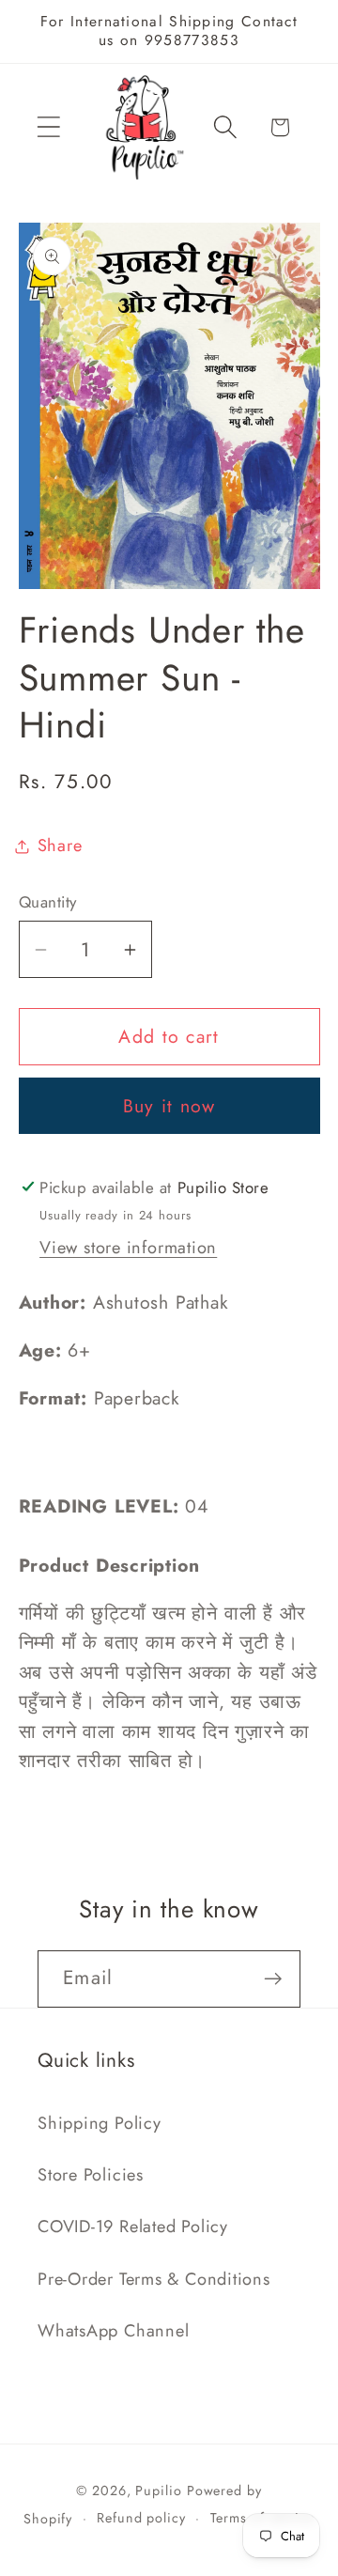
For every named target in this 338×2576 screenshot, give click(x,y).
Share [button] (60, 846)
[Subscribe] (273, 1979)
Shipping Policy (100, 2123)
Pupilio (158, 2491)
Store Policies (91, 2175)
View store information (128, 1248)
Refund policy (141, 2518)
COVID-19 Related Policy (133, 2227)
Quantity (48, 902)
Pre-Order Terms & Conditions (154, 2279)
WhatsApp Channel (113, 2331)
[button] (48, 127)
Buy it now (169, 1106)
